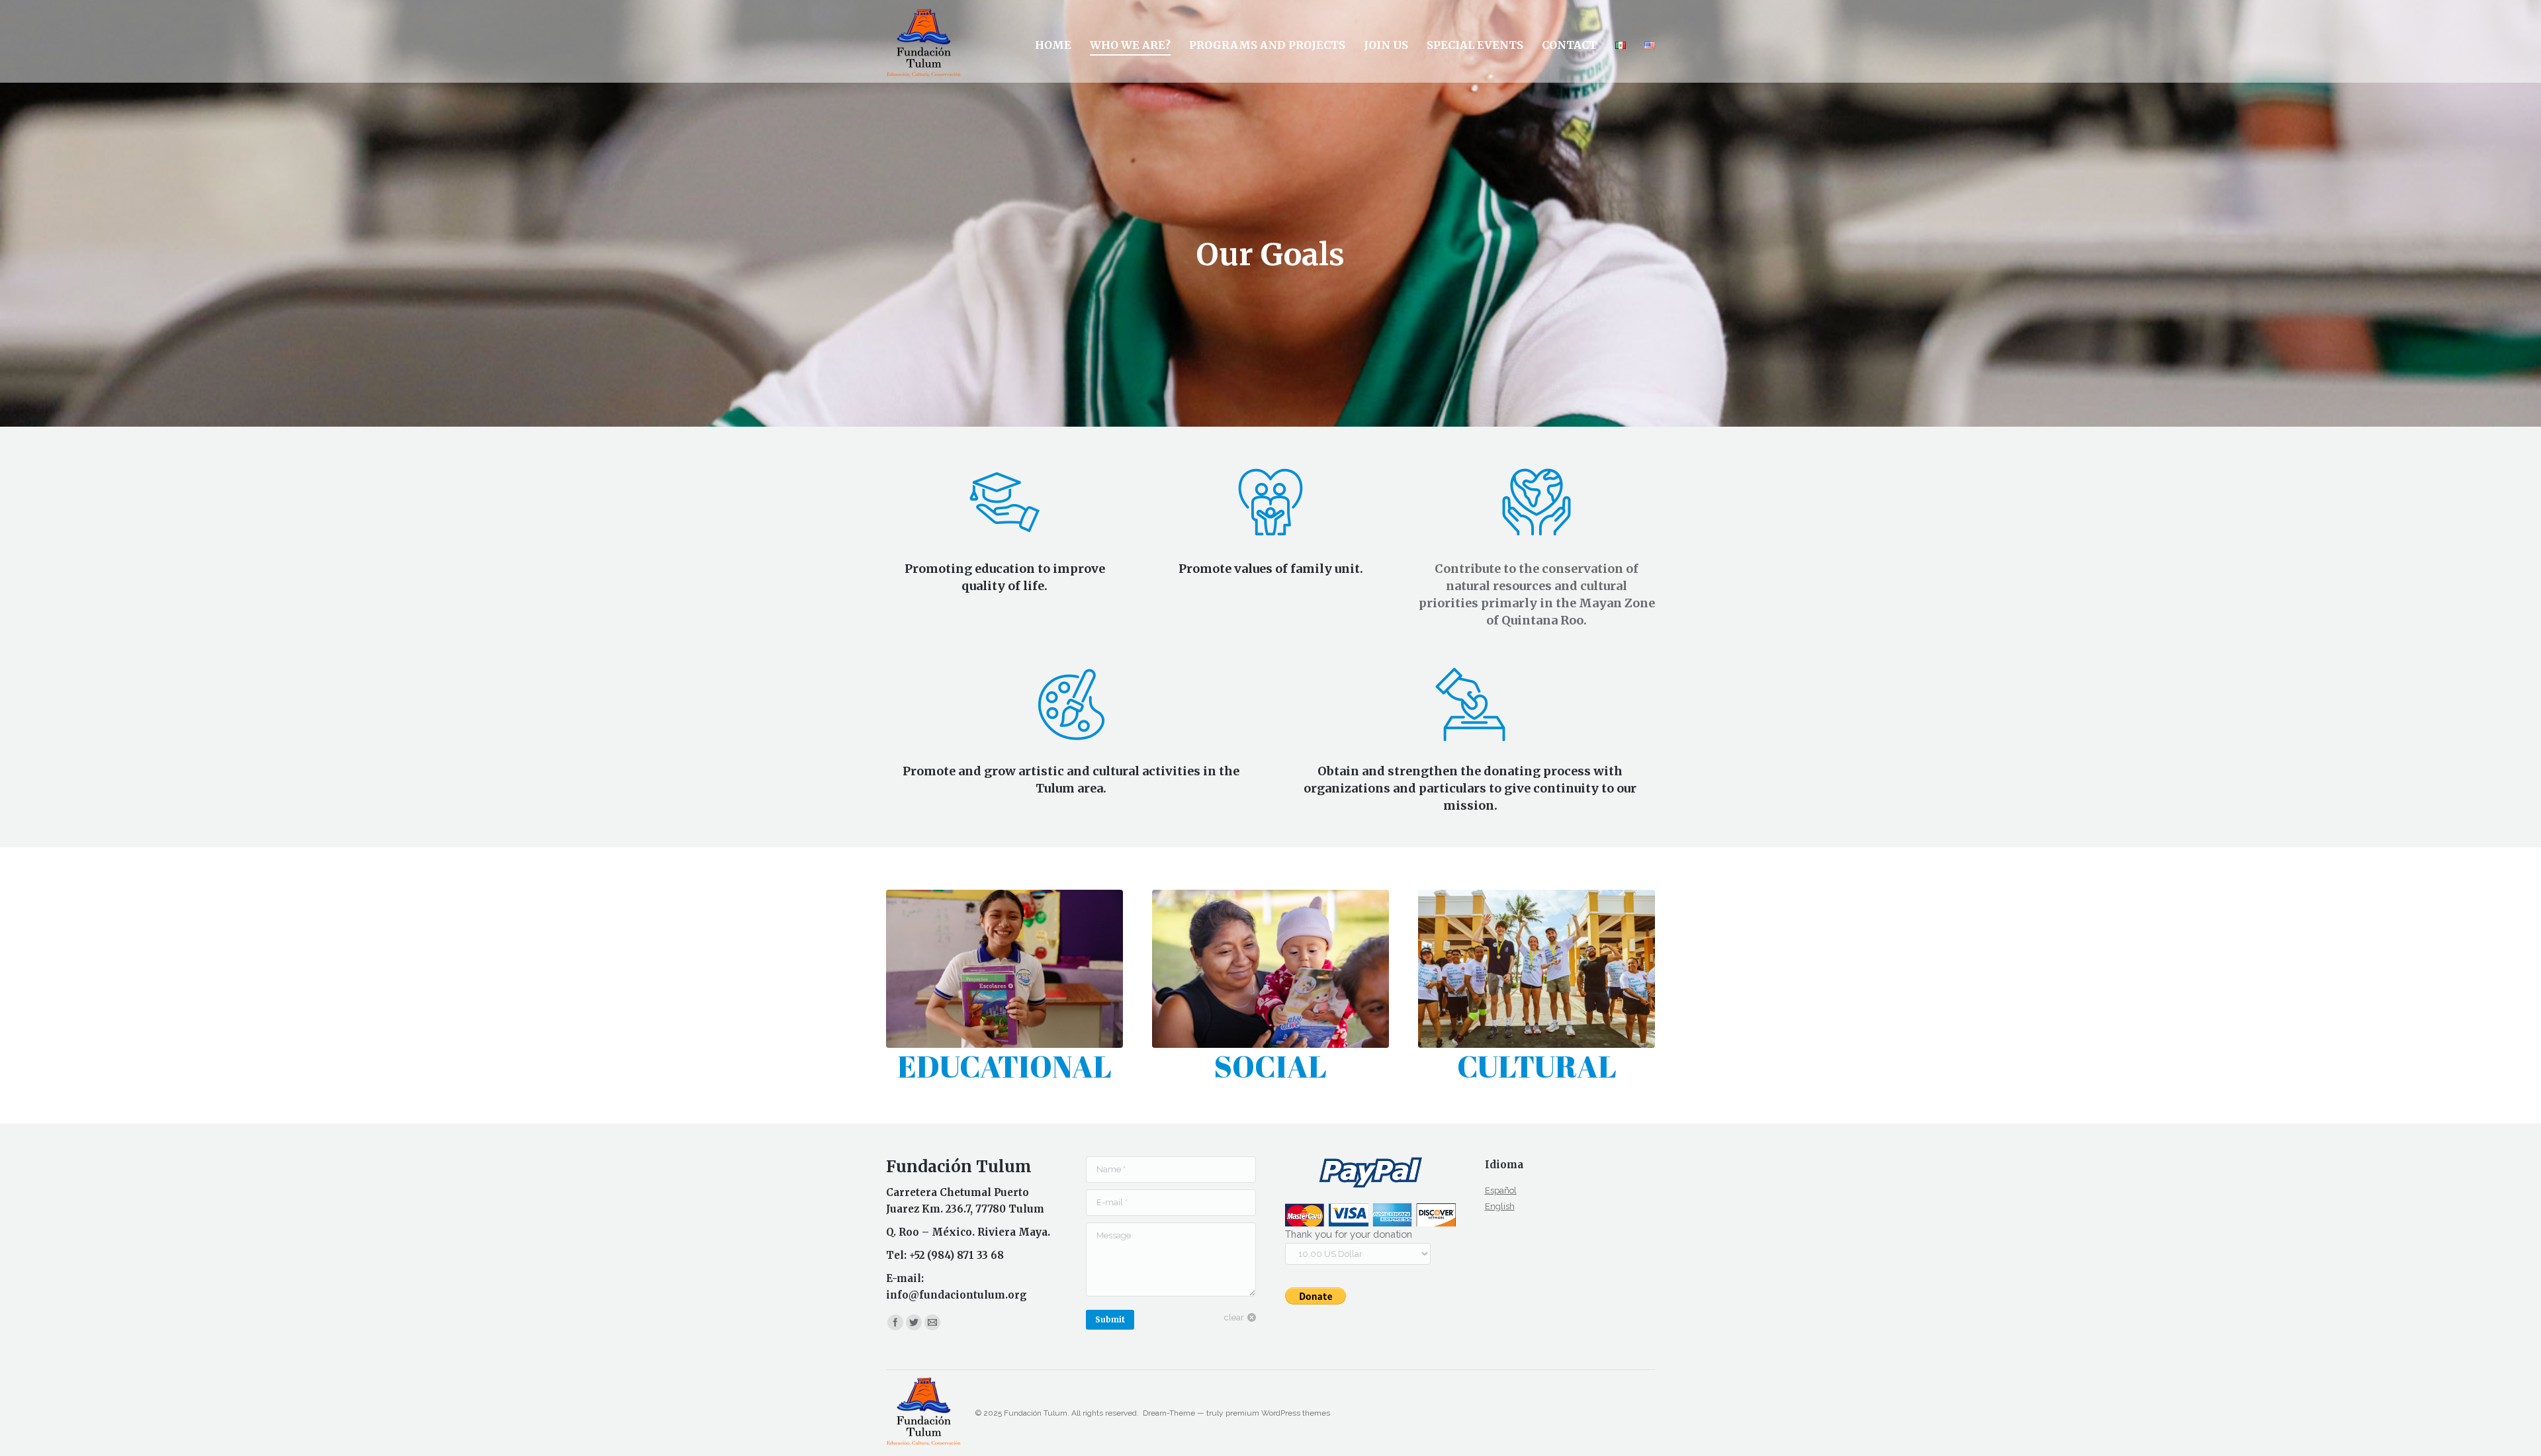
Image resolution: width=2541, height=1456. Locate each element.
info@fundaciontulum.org (957, 1295)
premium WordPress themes (1278, 1413)
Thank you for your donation (1349, 1234)
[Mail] (932, 1322)
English (1500, 1206)
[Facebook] (895, 1322)
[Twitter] (914, 1322)
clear (1234, 1317)
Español (1501, 1190)
